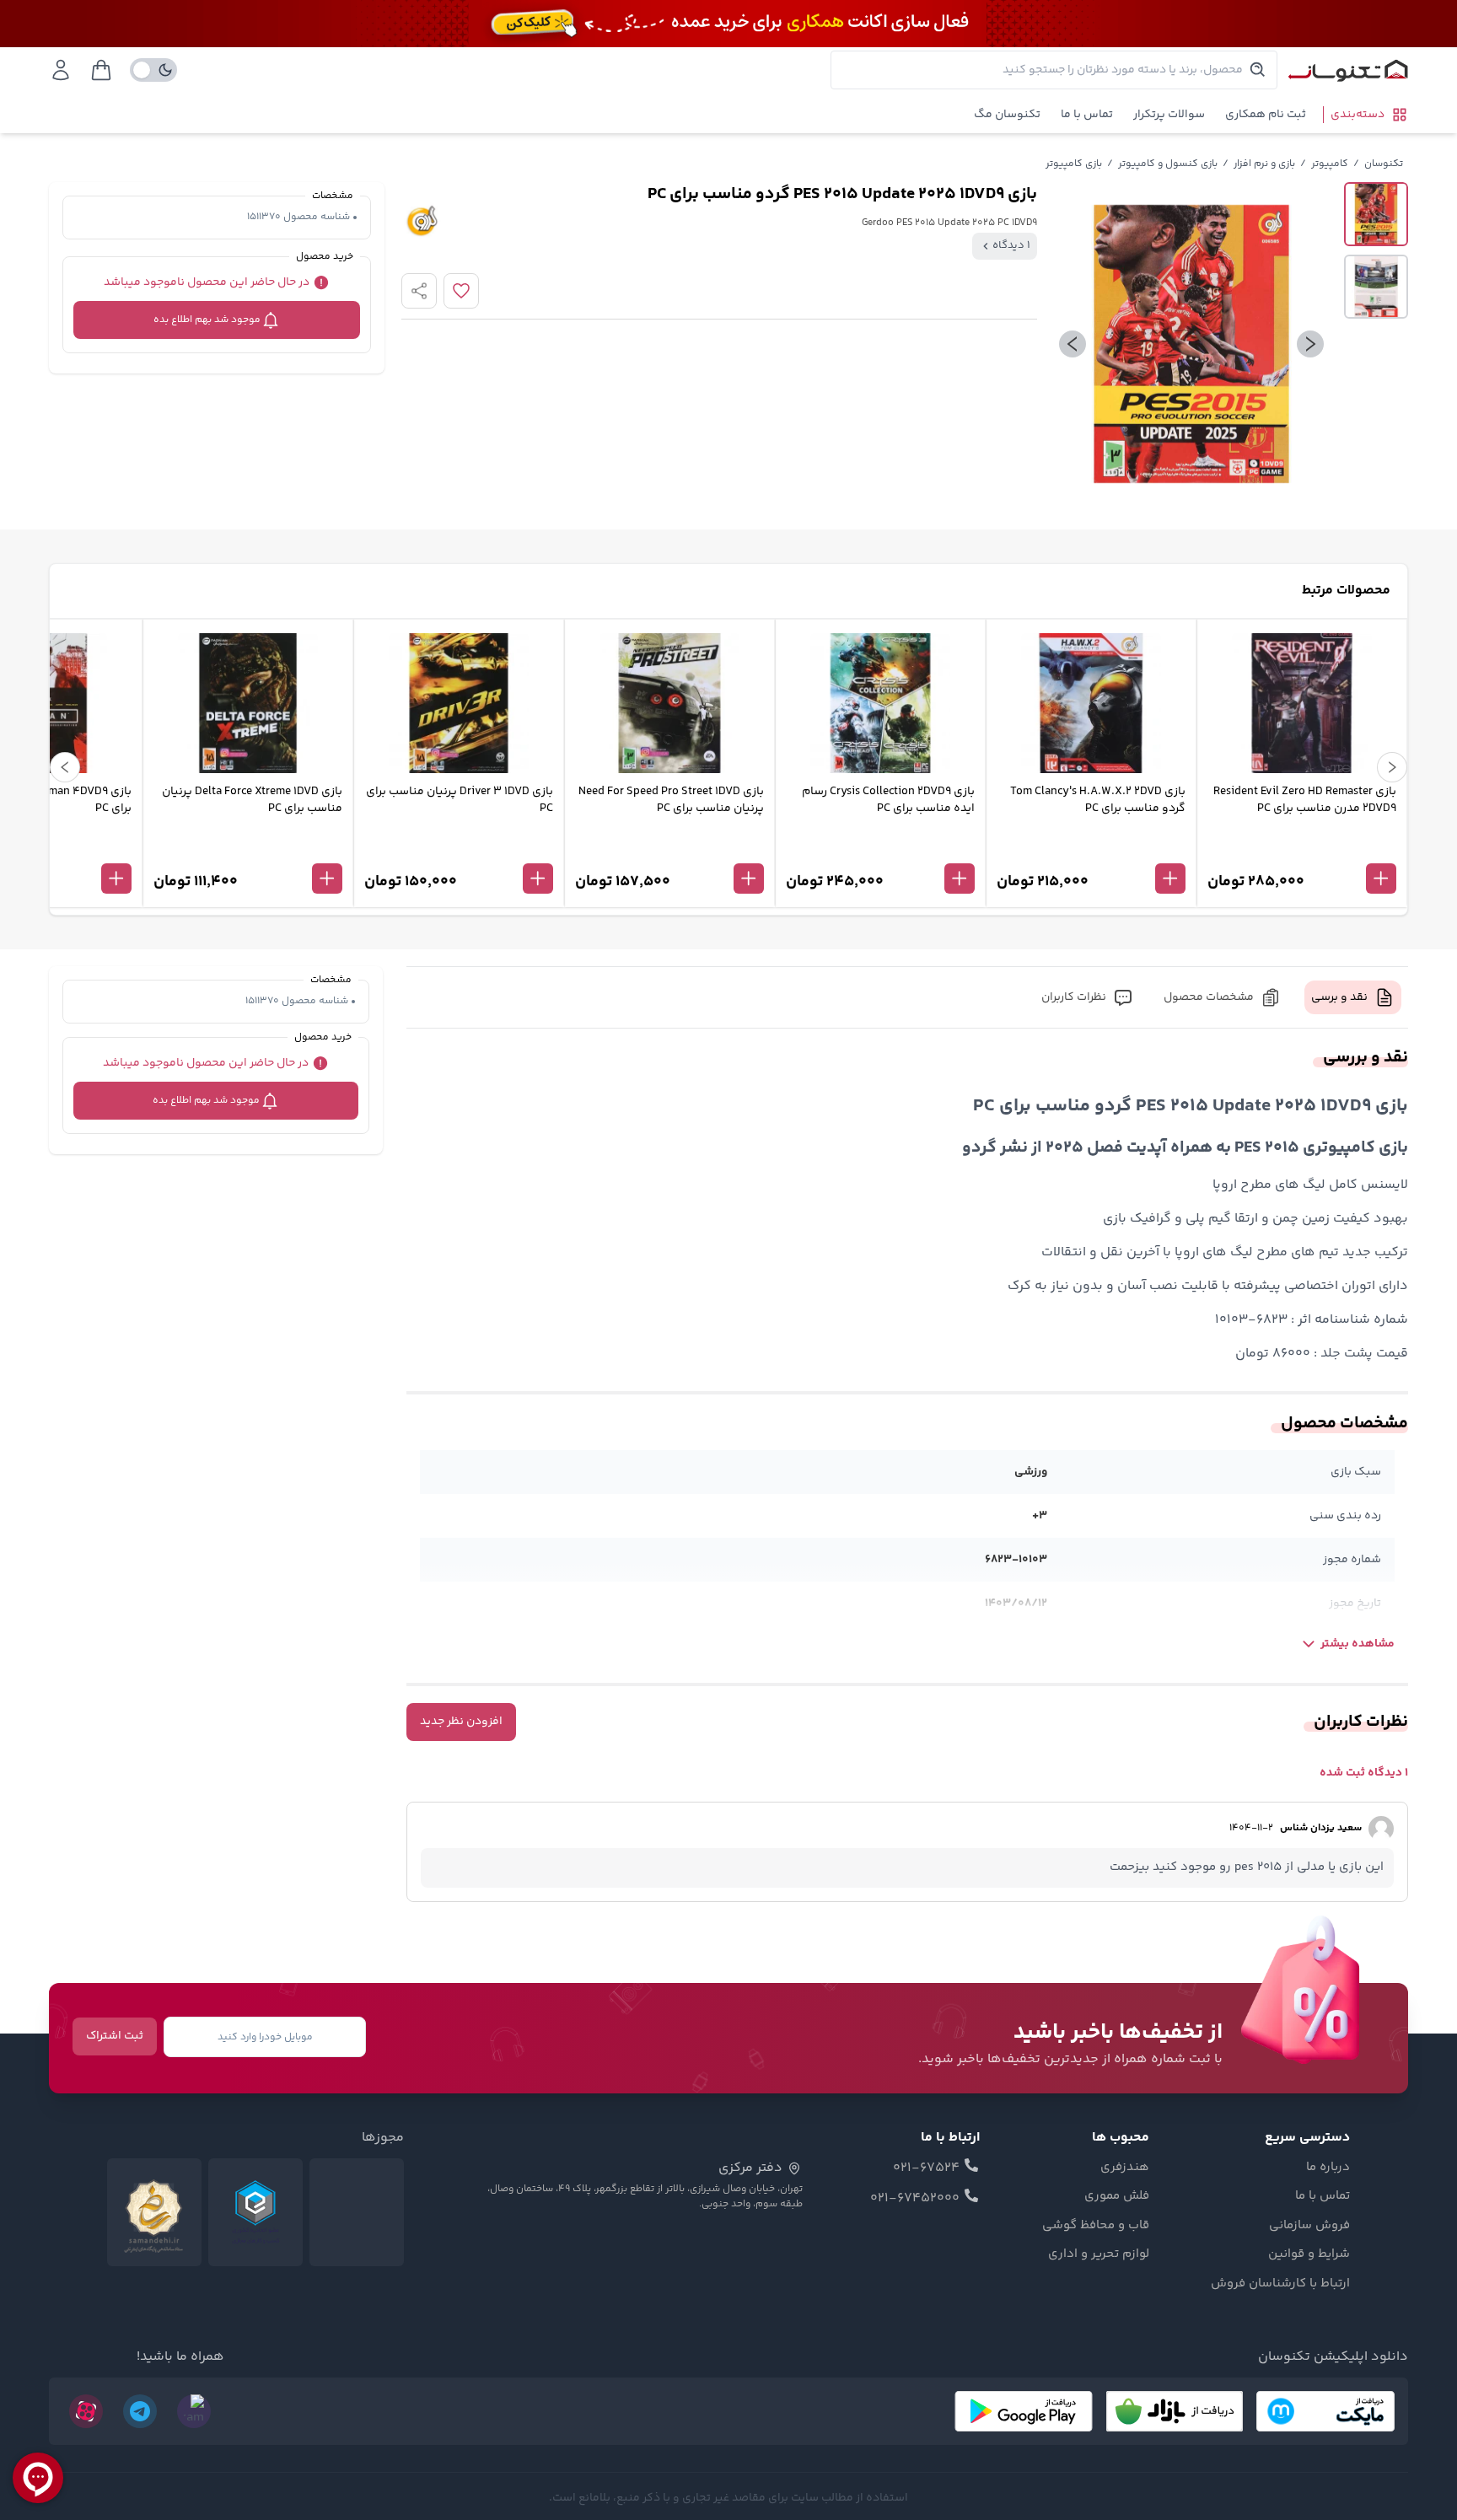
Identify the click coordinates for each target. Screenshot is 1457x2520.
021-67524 (926, 2168)
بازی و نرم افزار (1264, 164)
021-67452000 (915, 2199)
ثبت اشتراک (115, 2036)
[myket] (1325, 2411)
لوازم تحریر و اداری (1099, 2254)
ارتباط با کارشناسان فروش (1280, 2284)
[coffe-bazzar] (1175, 2411)
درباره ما (1328, 2168)
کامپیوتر (1330, 164)
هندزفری (1125, 2168)
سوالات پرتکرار (1169, 115)
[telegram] (140, 2411)
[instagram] (194, 2411)
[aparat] (86, 2411)
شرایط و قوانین (1309, 2254)
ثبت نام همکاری (1266, 115)
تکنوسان (1384, 164)
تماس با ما (1087, 115)
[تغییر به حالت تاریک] (153, 70)
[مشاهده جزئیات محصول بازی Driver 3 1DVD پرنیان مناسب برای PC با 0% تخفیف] (459, 851)
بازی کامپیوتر (1074, 164)
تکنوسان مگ (1007, 115)
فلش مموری (1117, 2196)
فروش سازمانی (1309, 2226)
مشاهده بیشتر (1358, 1644)
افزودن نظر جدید (461, 1722)
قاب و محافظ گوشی (1096, 2226)
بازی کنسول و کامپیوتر (1168, 164)
